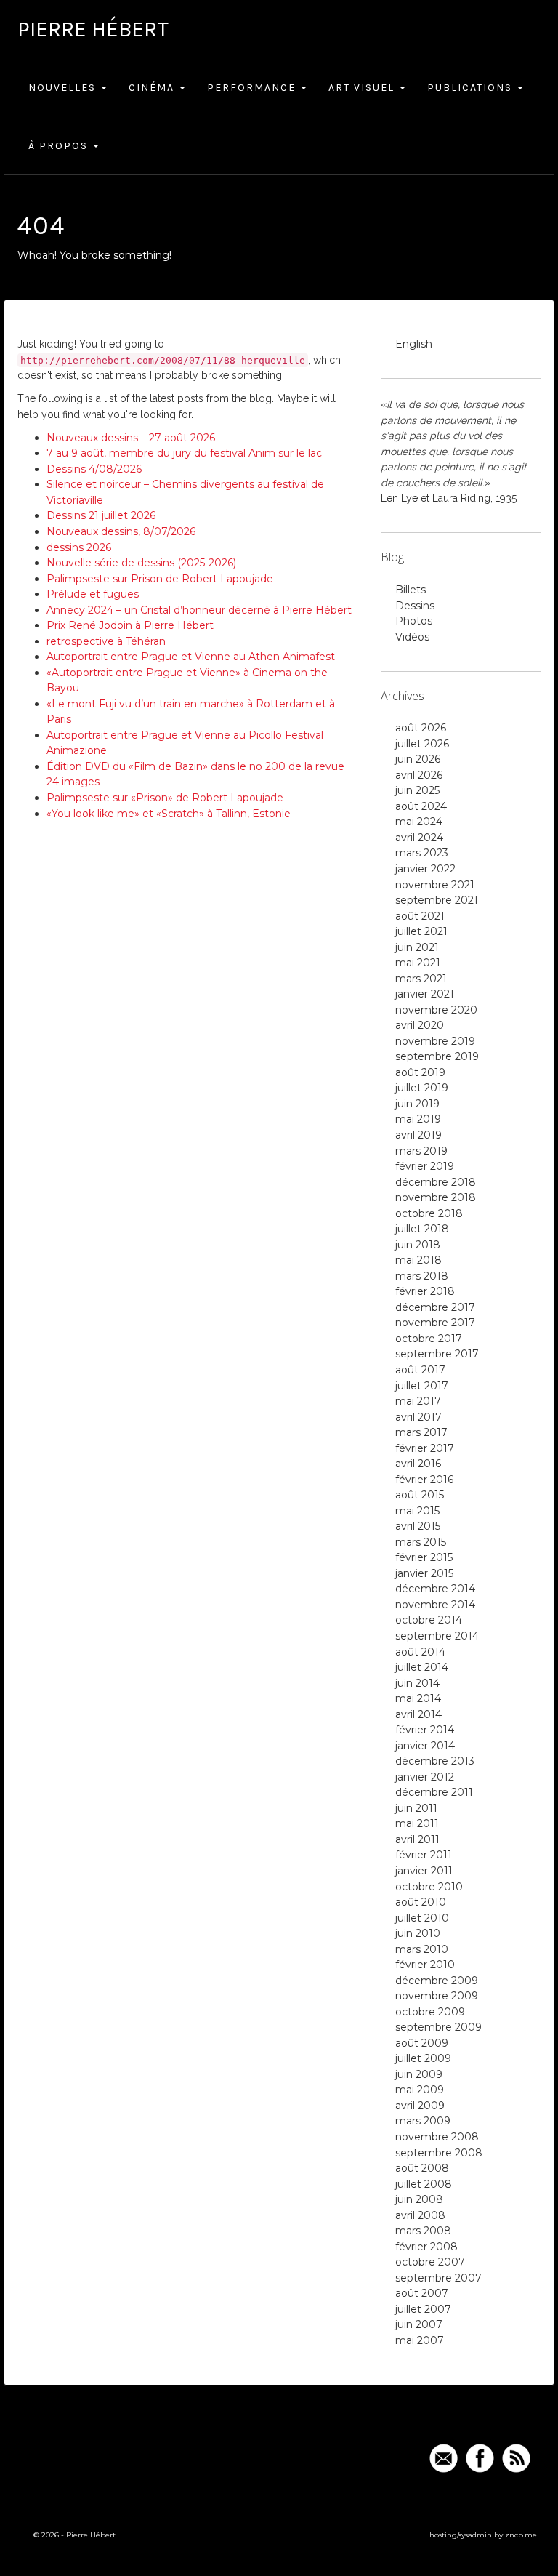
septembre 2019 (437, 1056)
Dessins (415, 606)
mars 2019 (421, 1151)
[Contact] (444, 2458)
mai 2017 (418, 1401)
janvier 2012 (425, 1777)
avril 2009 (420, 2106)
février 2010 (425, 1965)
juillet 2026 (422, 744)
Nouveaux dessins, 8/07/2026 (121, 531)
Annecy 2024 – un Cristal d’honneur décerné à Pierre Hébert (199, 610)
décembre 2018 (436, 1182)
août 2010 (421, 1902)
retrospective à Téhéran (106, 641)
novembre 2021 (435, 885)
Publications (472, 88)
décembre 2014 (435, 1589)
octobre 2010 (429, 1887)
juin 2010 (418, 1933)
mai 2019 (418, 1119)
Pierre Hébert (93, 29)
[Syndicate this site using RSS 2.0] (516, 2458)
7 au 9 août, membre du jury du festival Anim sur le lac (184, 453)
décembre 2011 (434, 1792)
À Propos (60, 146)
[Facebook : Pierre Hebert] (480, 2458)
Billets (411, 590)
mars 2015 (421, 1542)
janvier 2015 (424, 1573)
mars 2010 (422, 1949)
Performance (253, 88)
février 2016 (424, 1480)
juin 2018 (418, 1245)
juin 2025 (417, 790)
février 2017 (425, 1448)
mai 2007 (420, 2340)
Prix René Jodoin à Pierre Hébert (130, 625)
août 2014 (420, 1652)
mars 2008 (423, 2231)
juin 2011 (416, 1808)
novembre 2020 (436, 1010)
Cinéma (153, 88)
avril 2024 (419, 838)
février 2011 (424, 1855)
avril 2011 (417, 1839)
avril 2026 (419, 775)
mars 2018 (422, 1276)
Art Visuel (363, 88)
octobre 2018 (429, 1213)
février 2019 (425, 1166)
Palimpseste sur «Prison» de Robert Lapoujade (165, 798)
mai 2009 (420, 2090)
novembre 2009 (437, 1996)
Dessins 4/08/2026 (94, 469)
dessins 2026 (79, 547)
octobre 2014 (429, 1620)
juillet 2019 (422, 1088)
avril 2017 (418, 1417)
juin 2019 (417, 1104)
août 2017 (420, 1370)
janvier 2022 (425, 869)
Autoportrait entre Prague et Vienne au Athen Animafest (191, 657)
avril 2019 (418, 1135)
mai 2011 (417, 1823)
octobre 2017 (429, 1339)
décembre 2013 (435, 1761)
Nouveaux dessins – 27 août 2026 (131, 438)
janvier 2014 (425, 1746)
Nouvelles (64, 88)
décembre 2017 (435, 1307)
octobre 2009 (430, 2012)
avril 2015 (418, 1526)
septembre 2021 (437, 900)
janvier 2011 (424, 1871)
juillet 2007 (423, 2309)
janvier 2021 (425, 994)
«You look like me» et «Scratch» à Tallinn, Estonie (169, 814)
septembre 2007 (438, 2278)
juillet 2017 (422, 1386)
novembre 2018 (436, 1197)
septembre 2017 (437, 1354)
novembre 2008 (437, 2137)
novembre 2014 (435, 1605)
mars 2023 (422, 853)
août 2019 (420, 1072)
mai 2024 (419, 822)
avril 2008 (420, 2215)
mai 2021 (418, 963)
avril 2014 (418, 1714)
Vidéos (412, 637)
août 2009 (422, 2043)
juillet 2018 (422, 1229)
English (414, 344)
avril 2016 (418, 1464)
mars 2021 (421, 979)
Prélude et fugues (93, 594)
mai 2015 (417, 1511)
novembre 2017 (435, 1323)
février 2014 (425, 1730)
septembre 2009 (438, 2027)
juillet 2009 (423, 2058)
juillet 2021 (421, 931)
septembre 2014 (437, 1636)
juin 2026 (418, 759)
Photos (414, 621)
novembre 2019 (435, 1041)
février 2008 (426, 2247)
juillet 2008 (424, 2184)
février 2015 (424, 1557)
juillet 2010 (422, 1918)
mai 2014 (418, 1698)
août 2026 (421, 728)
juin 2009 (419, 2074)
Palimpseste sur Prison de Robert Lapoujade (160, 579)
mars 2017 (421, 1432)
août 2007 (422, 2293)
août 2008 (422, 2168)
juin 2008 (419, 2199)
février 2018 (425, 1291)
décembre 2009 (437, 1981)
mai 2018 (418, 1260)
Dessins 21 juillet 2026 (101, 515)
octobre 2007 (430, 2262)
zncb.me (521, 2535)
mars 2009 (423, 2121)
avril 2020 (420, 1025)
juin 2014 (417, 1683)
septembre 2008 (439, 2153)
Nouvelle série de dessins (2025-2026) (141, 563)
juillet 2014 (422, 1667)
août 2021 (420, 916)
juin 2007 (419, 2324)
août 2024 (421, 806)
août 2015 (420, 1495)
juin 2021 (417, 947)
